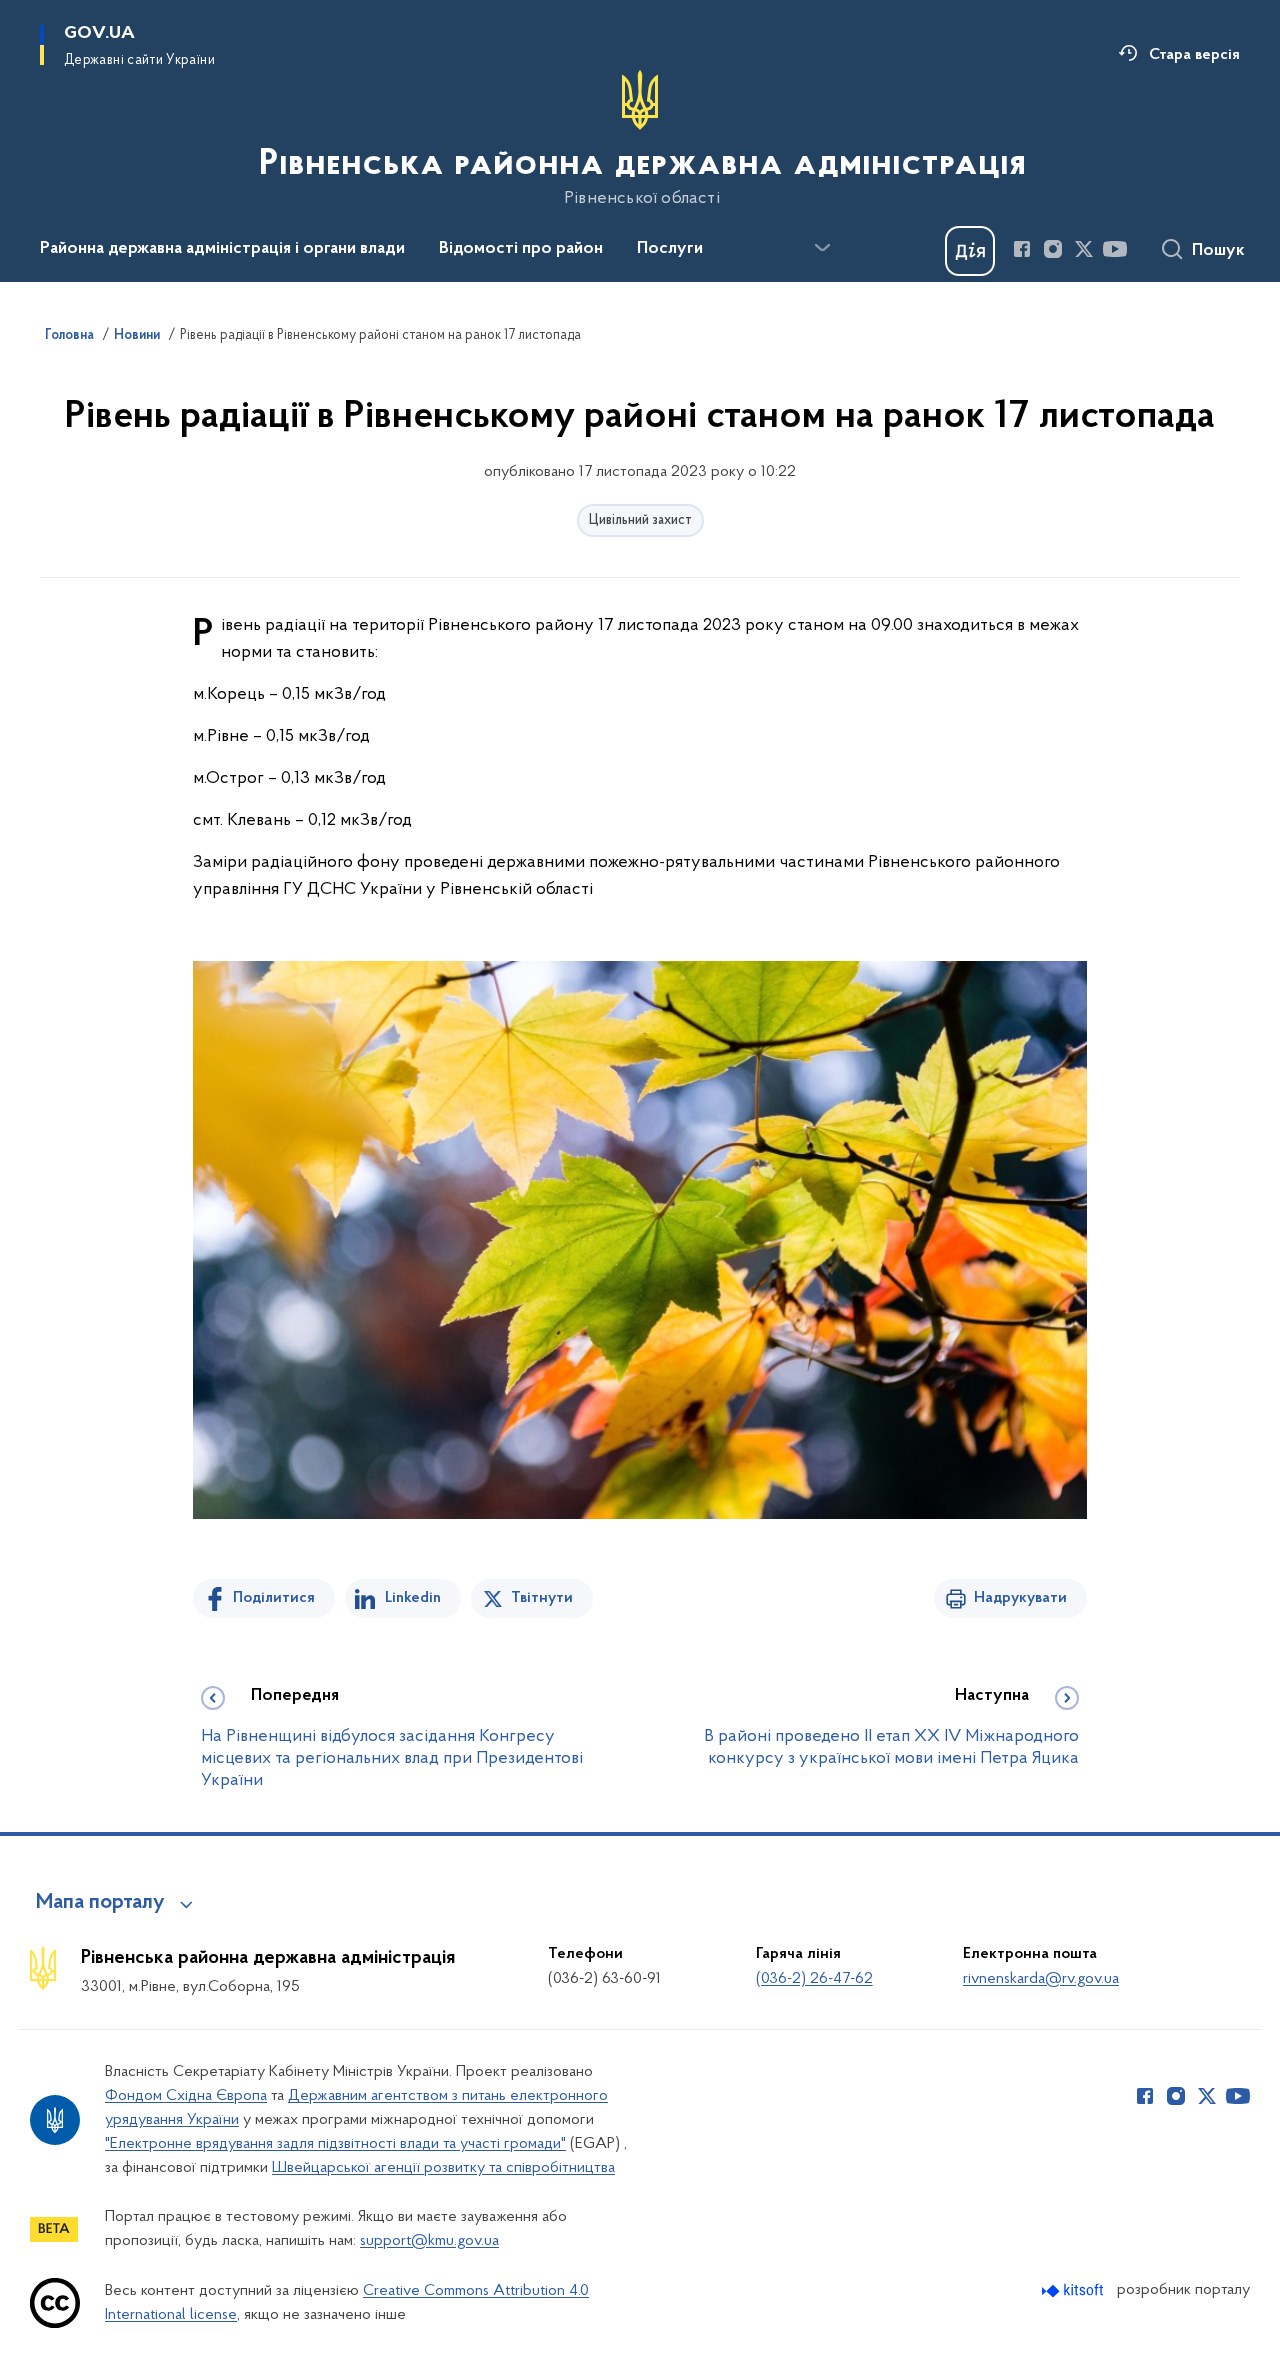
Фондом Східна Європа (186, 2096)
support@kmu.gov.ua (429, 2241)
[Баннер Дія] (970, 251)
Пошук (1218, 251)
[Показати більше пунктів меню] (822, 248)
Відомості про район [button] (521, 249)
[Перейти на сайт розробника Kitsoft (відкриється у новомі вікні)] (1074, 2290)
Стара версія (1194, 55)
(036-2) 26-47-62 (814, 1979)
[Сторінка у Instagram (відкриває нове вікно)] (1053, 249)
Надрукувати (1020, 1598)
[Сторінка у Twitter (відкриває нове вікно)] (1084, 249)
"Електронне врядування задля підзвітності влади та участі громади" (335, 2144)
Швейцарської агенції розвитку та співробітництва (443, 2168)
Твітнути (542, 1598)
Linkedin (413, 1598)
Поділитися (274, 1598)
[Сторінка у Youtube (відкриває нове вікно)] (1115, 249)
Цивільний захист (640, 520)
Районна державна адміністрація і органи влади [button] (222, 249)
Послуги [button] (670, 249)
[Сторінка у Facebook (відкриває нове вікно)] (1022, 249)
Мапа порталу (100, 1903)
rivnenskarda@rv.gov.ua (1041, 1979)
